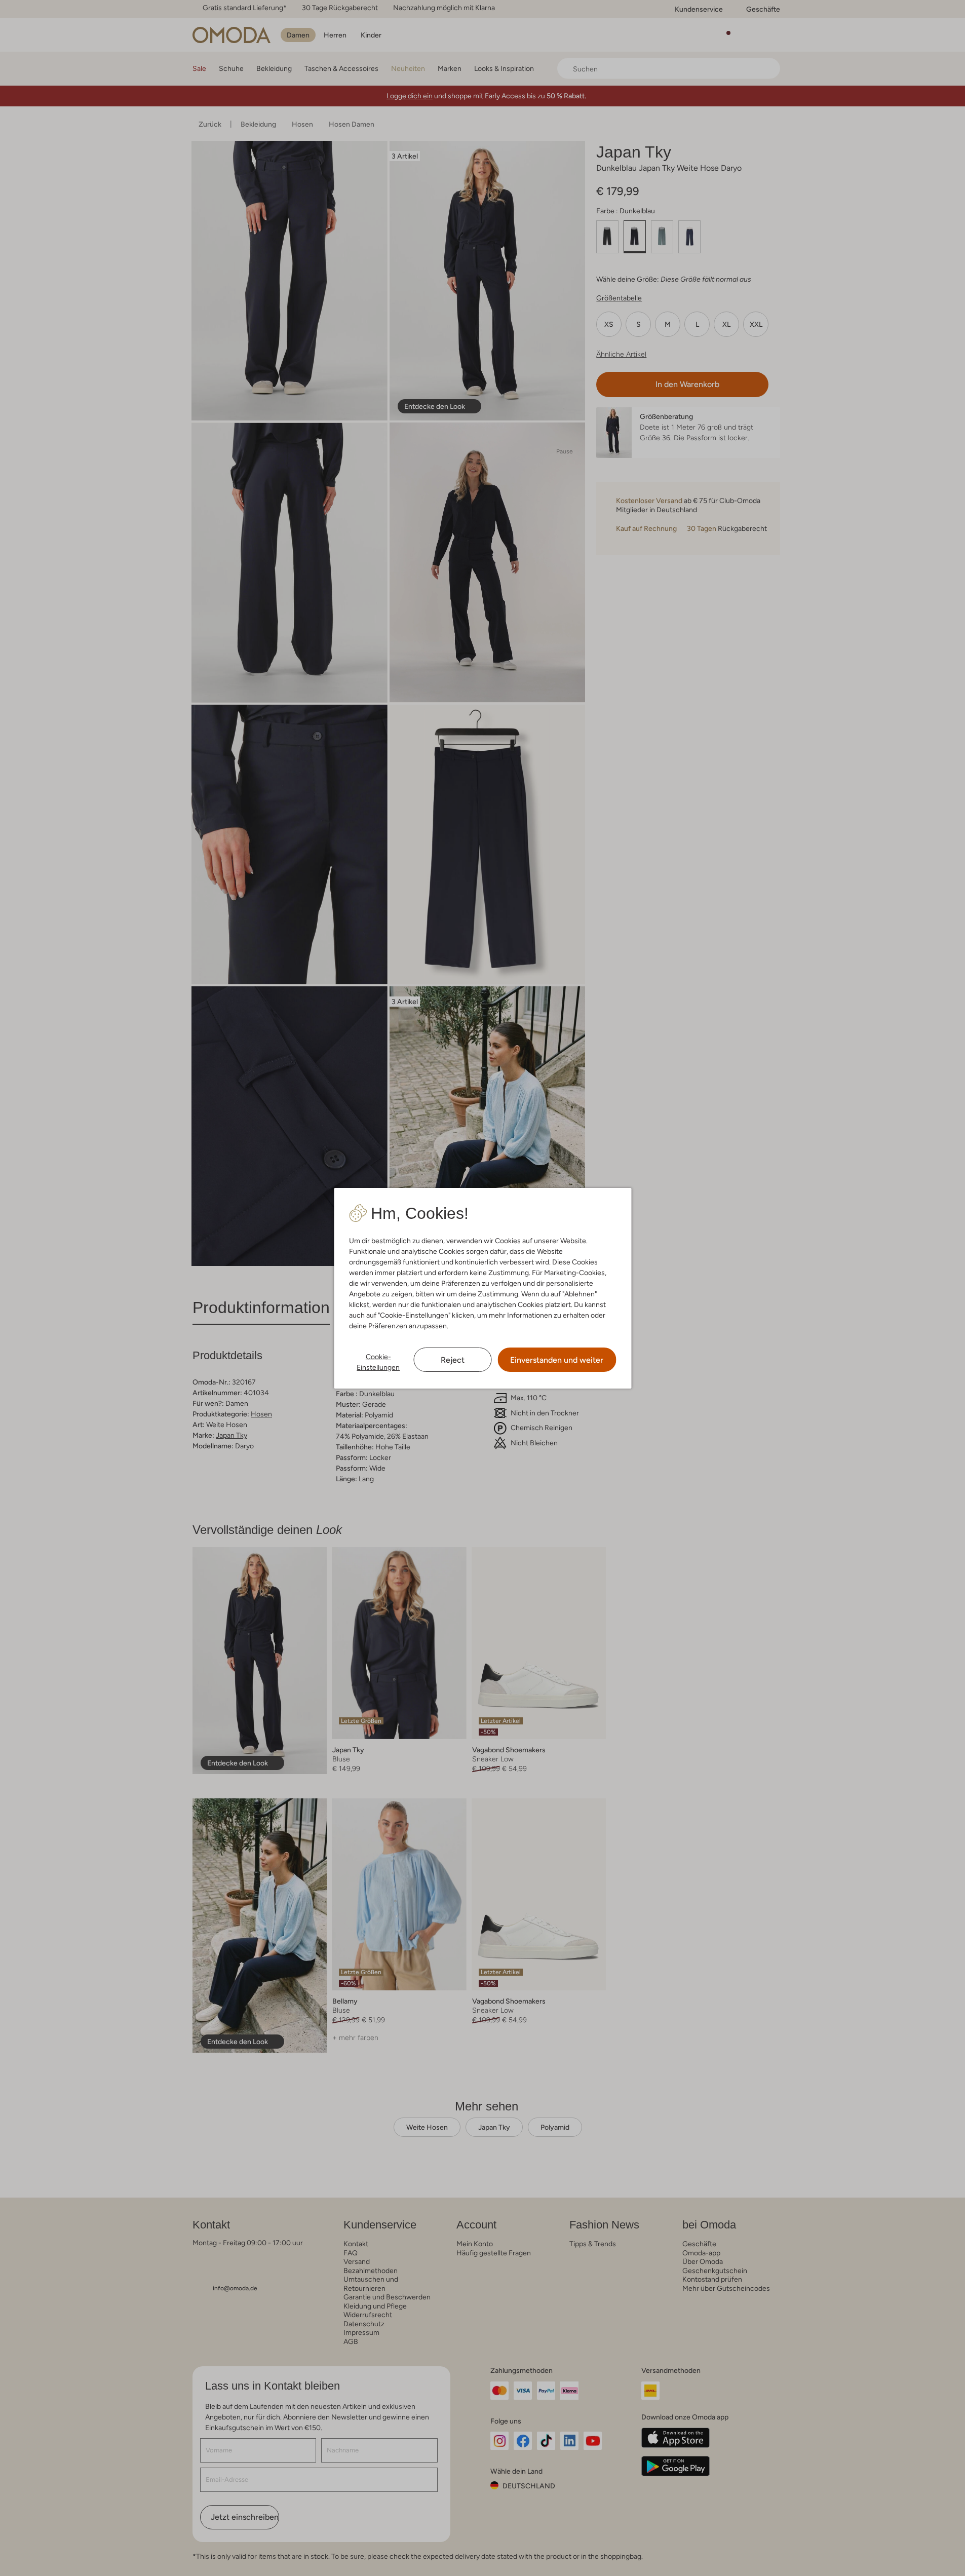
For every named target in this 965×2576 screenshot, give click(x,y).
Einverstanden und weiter (557, 1360)
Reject (453, 1360)
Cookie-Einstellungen (378, 1362)
